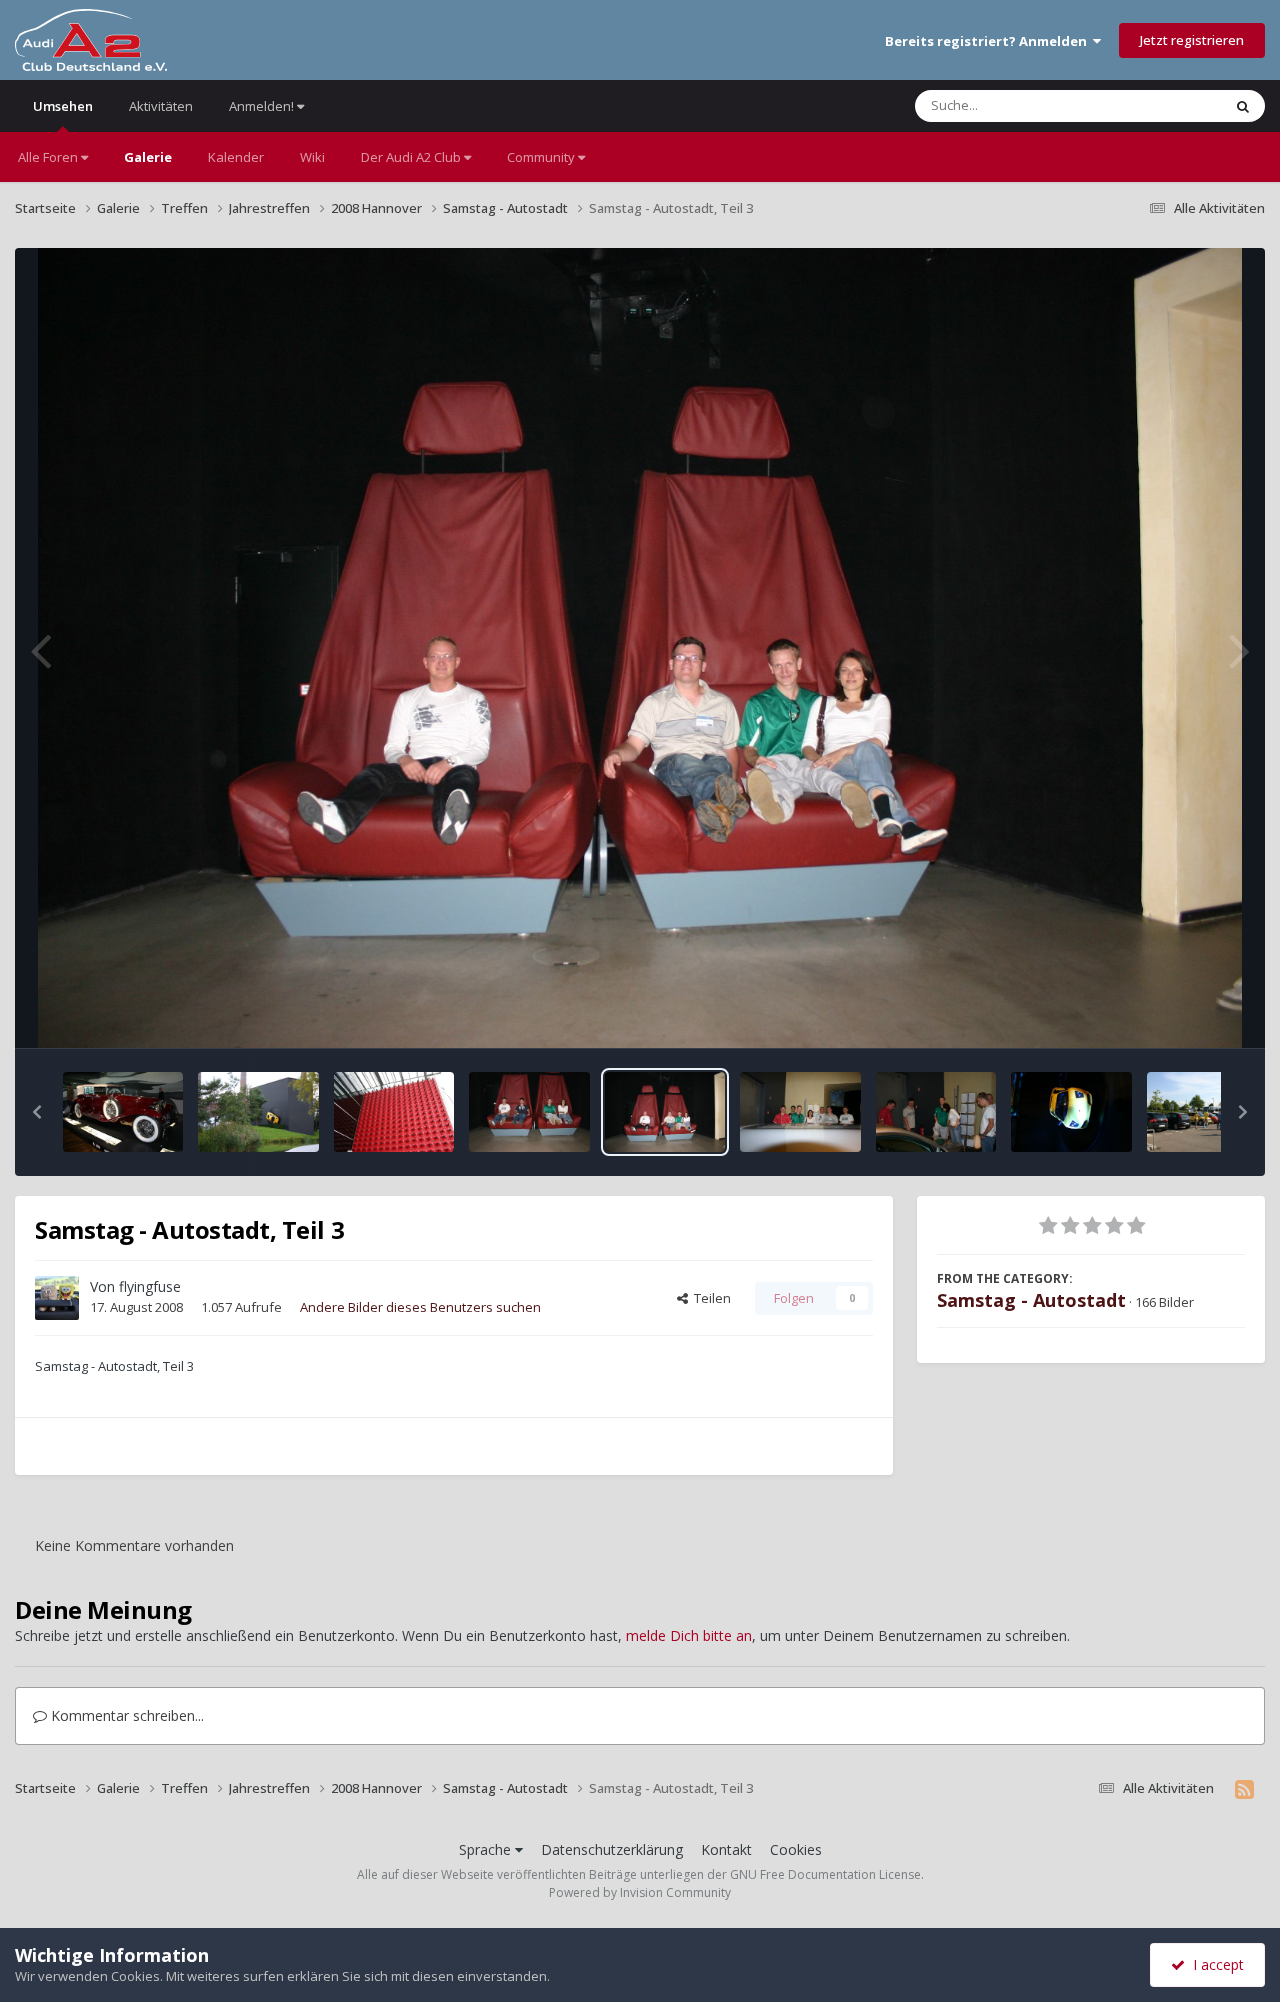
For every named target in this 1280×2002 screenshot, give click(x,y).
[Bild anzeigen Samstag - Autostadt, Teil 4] (123, 1112)
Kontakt (726, 1849)
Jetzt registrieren (1192, 40)
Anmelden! (263, 106)
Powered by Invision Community (640, 1892)
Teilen (709, 1298)
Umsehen (63, 106)
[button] (37, 1112)
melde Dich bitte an (689, 1635)
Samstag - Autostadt (1031, 1300)
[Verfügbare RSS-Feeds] (1244, 1789)
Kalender (236, 157)
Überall (1173, 105)
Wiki (312, 157)
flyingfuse (150, 1286)
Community (542, 157)
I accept (1214, 1964)
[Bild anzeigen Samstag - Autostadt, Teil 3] (665, 1112)
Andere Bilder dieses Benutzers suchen (420, 1307)
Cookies (796, 1849)
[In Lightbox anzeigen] (640, 648)
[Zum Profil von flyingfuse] (57, 1298)
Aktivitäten (161, 106)
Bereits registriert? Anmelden (989, 41)
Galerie (148, 157)
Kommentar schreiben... (125, 1715)
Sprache (487, 1849)
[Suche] (1243, 106)
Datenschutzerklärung (612, 1849)
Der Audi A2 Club (412, 157)
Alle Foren (49, 157)
